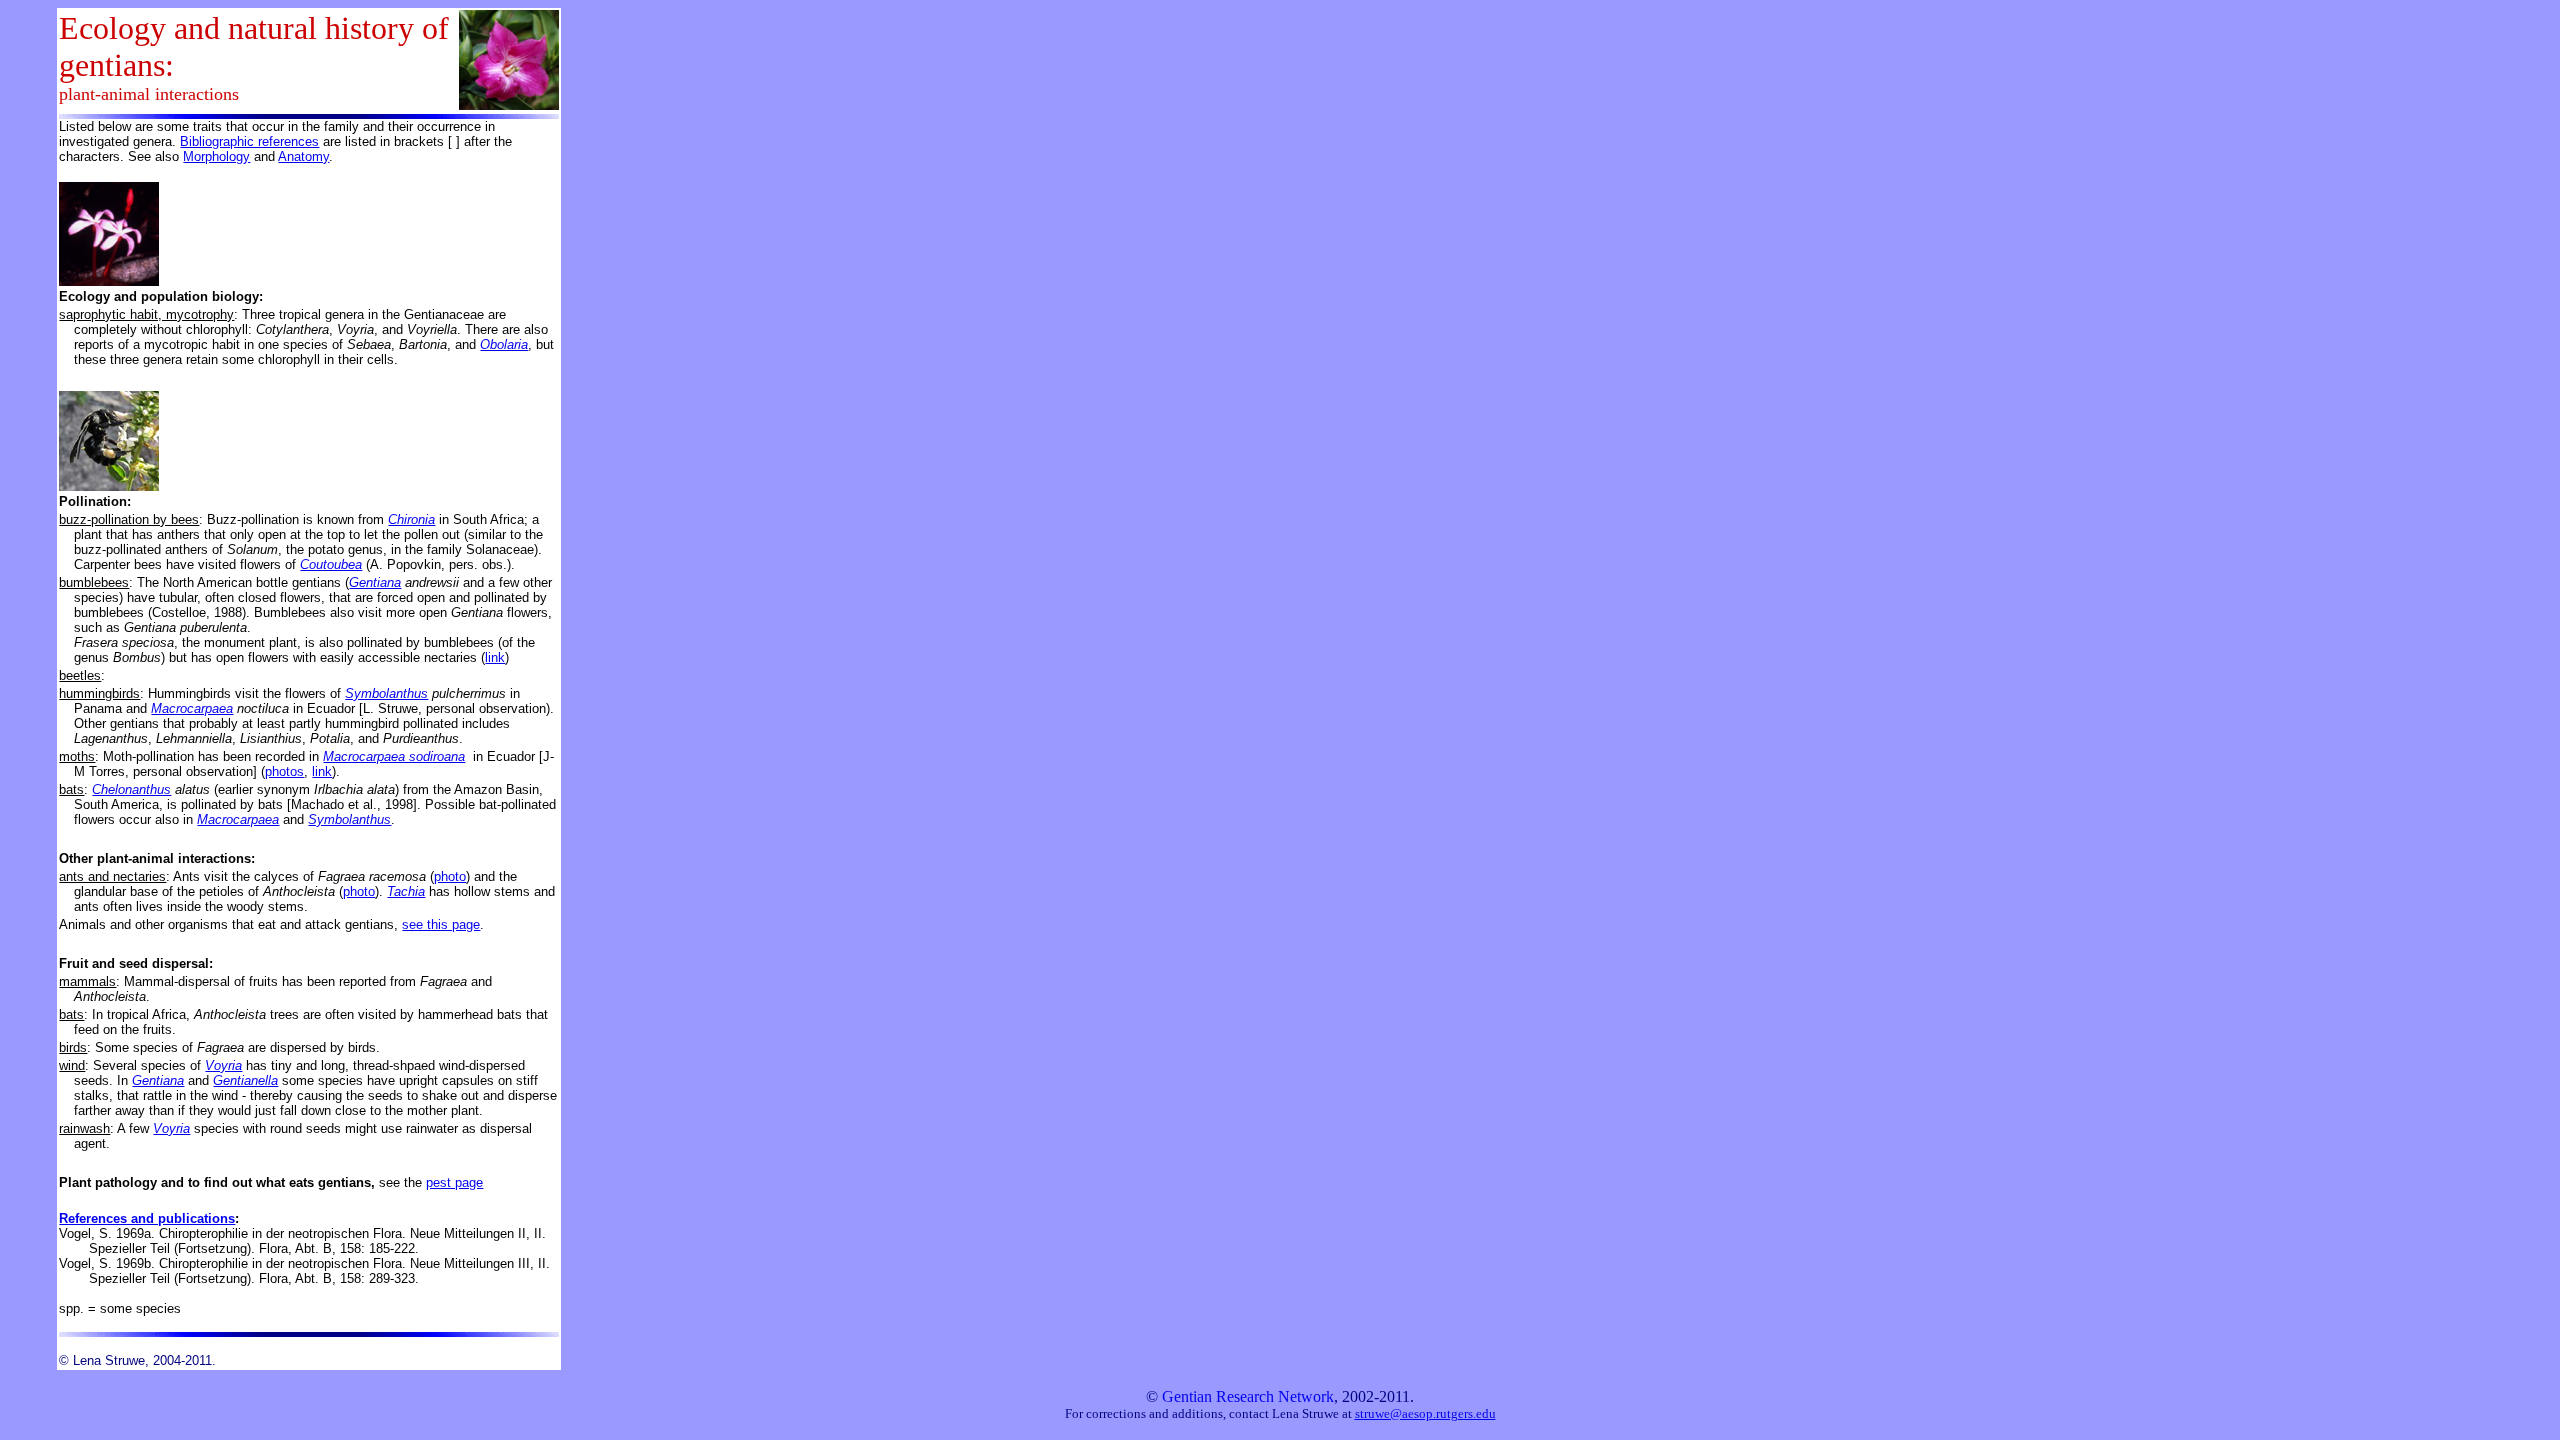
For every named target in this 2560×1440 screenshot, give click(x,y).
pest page (454, 1182)
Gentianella (245, 1080)
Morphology (216, 156)
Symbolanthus (386, 693)
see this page (441, 924)
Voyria (223, 1065)
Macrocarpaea (192, 708)
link (495, 657)
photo (450, 876)
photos (284, 771)
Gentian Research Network (1248, 1396)
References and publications (147, 1218)
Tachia (406, 891)
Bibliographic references (249, 141)
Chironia (411, 519)
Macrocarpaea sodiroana (394, 756)
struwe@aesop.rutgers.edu (1425, 1413)
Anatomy (303, 156)
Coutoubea (331, 564)
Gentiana (375, 582)
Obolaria (504, 344)
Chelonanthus (131, 789)
